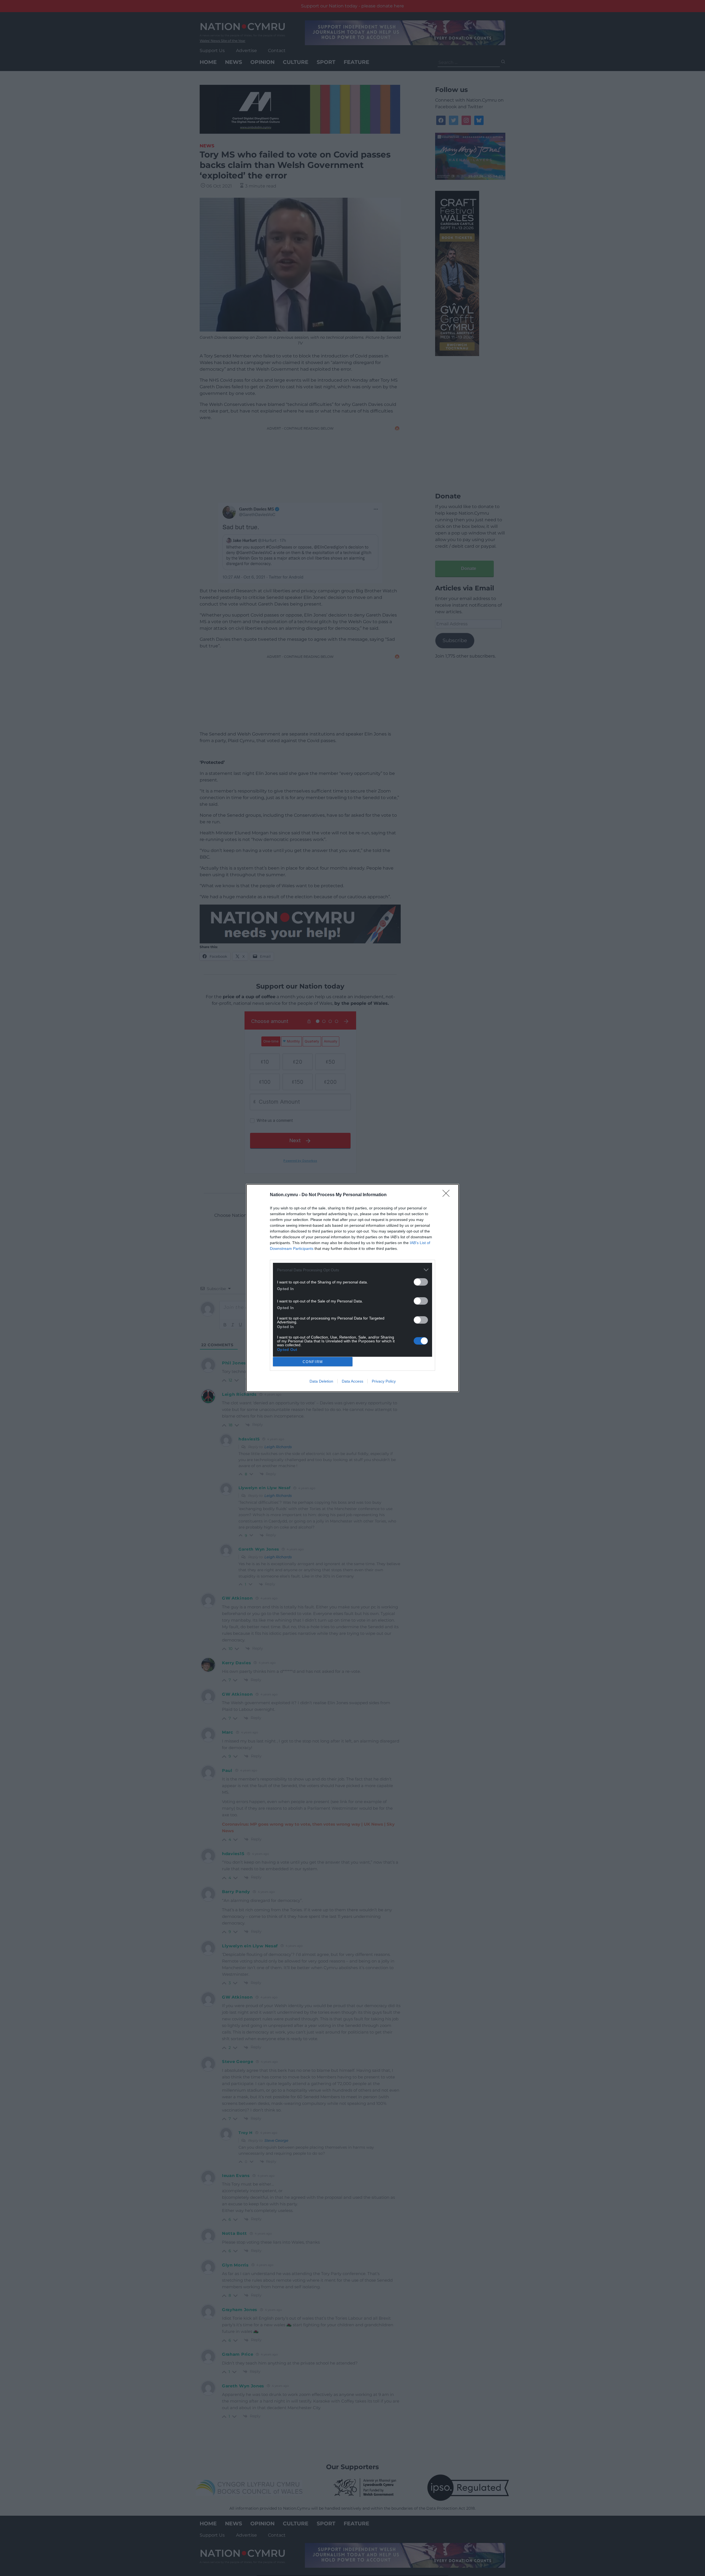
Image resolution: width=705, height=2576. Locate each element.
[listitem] (352, 1270)
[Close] (448, 1195)
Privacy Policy (384, 1381)
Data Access (352, 1381)
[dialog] (352, 1288)
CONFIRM (313, 1362)
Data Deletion (321, 1381)
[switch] (421, 1282)
